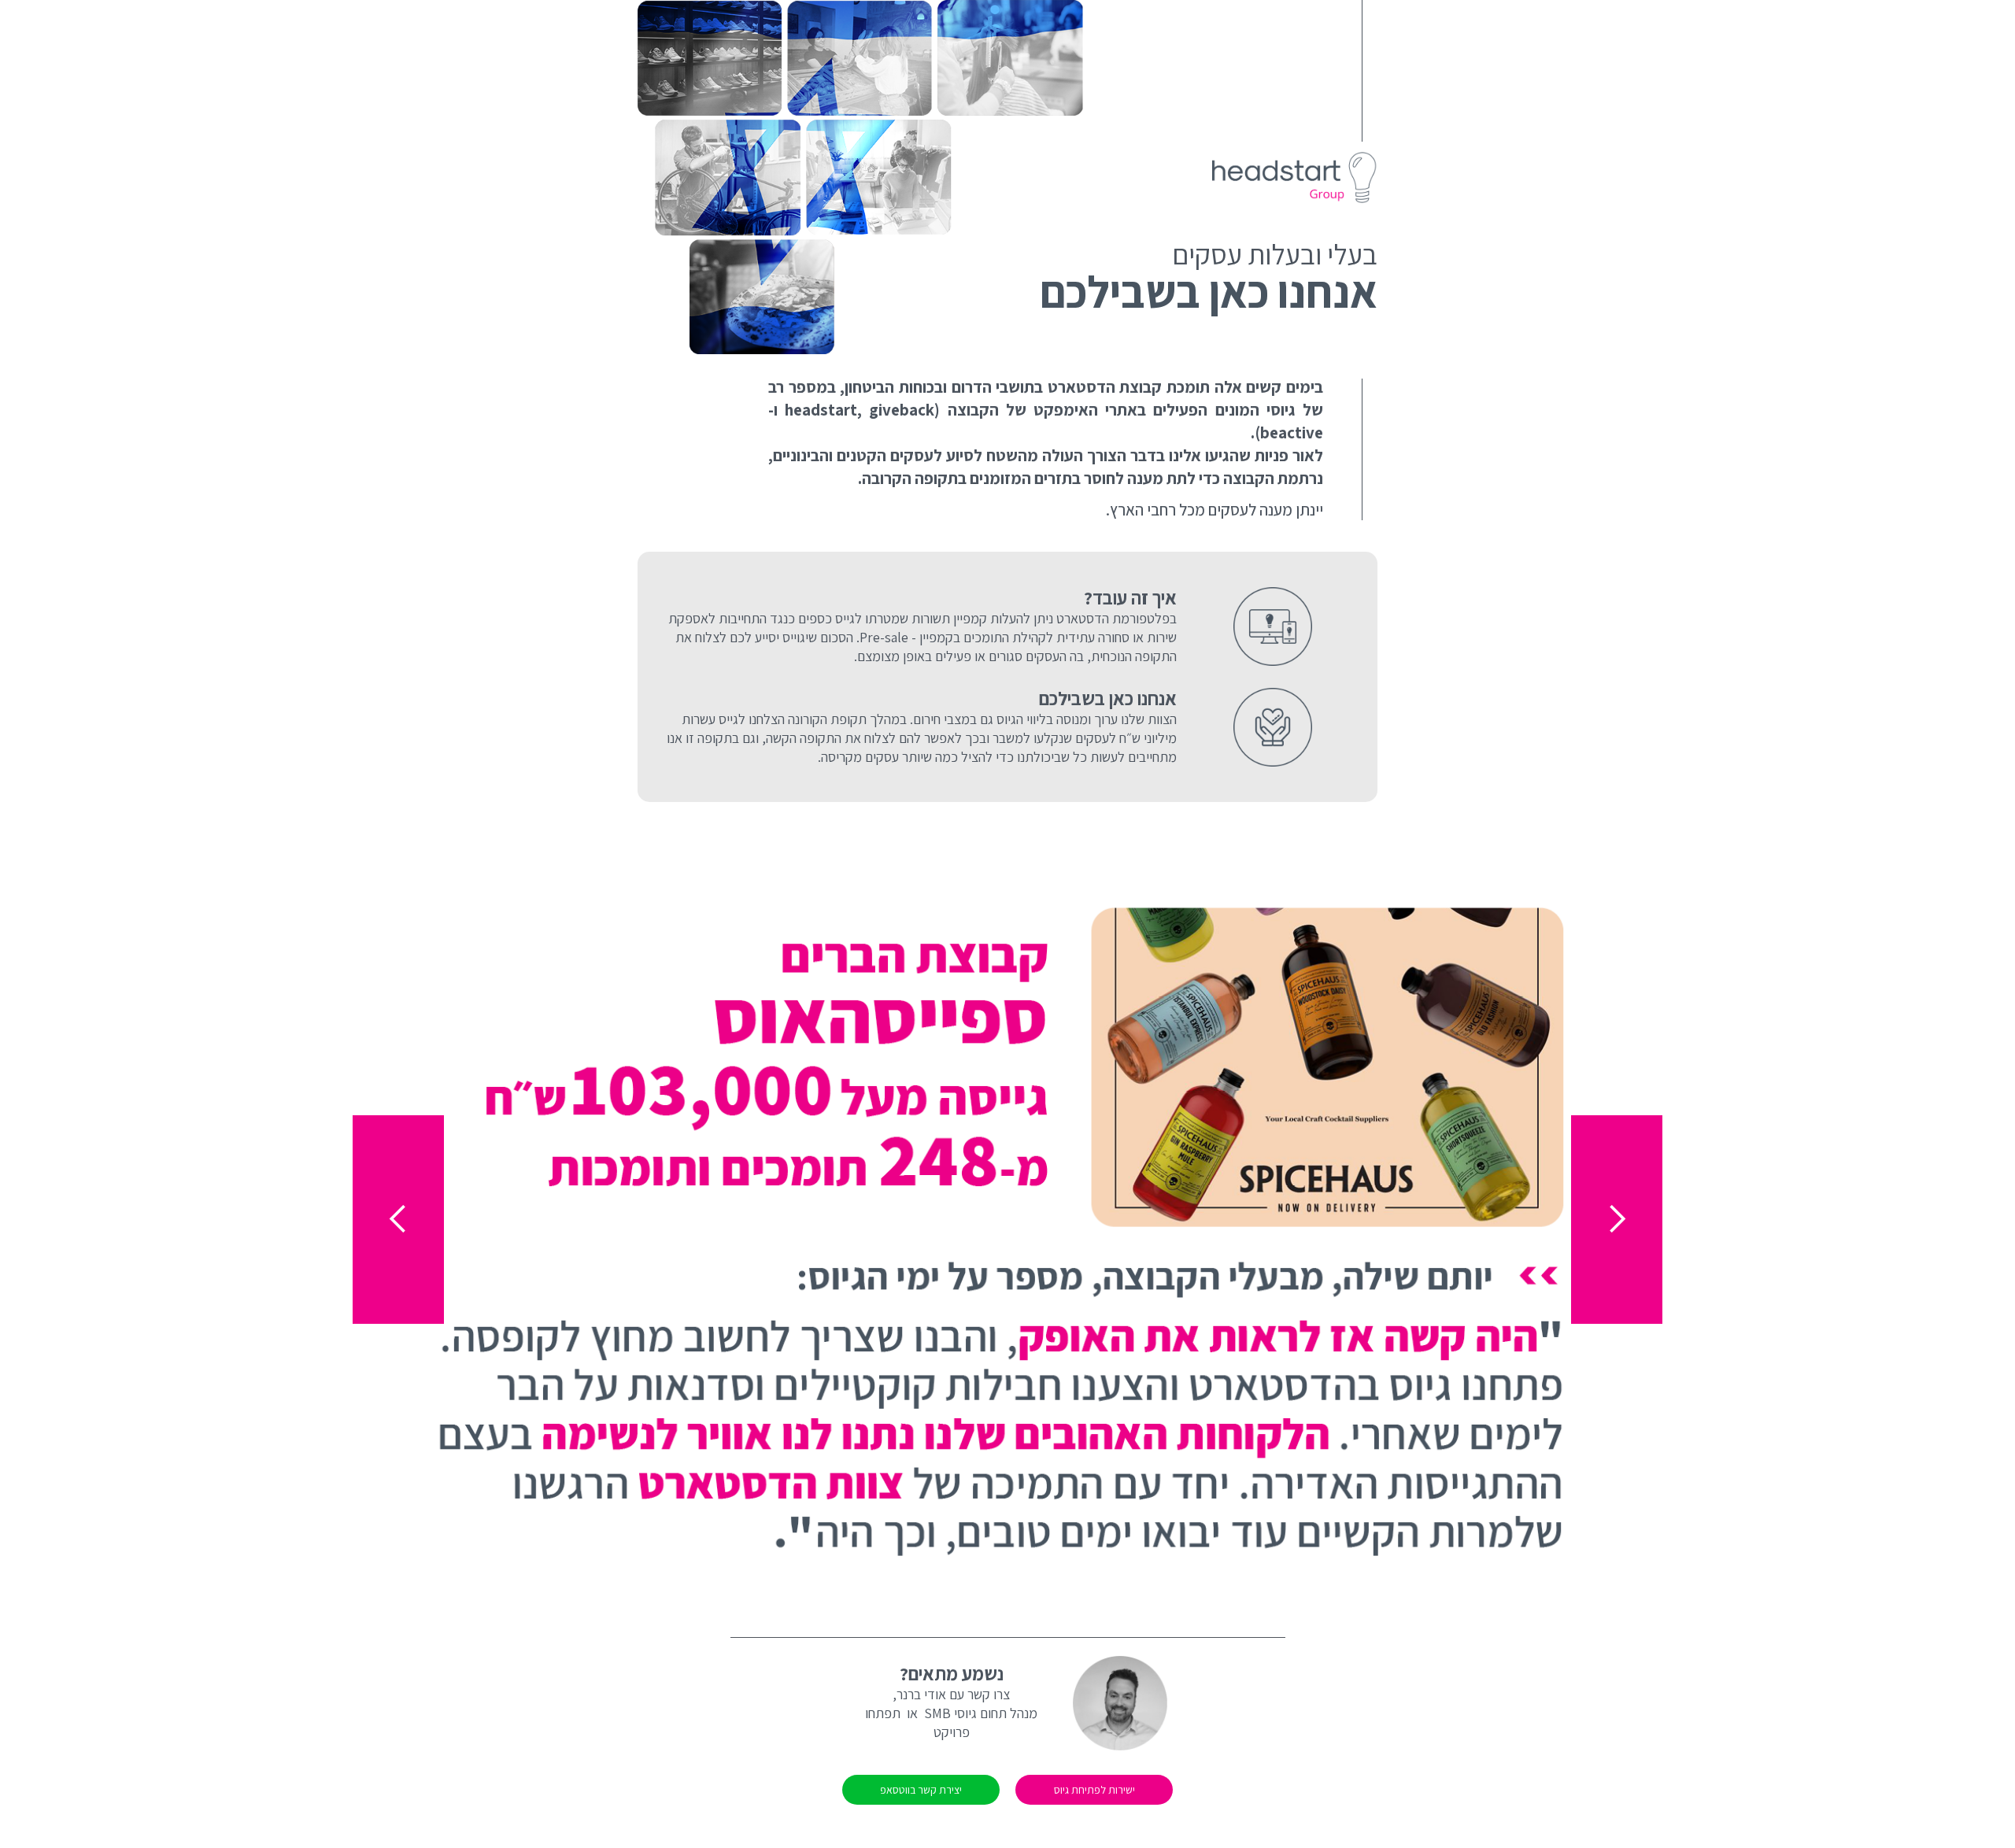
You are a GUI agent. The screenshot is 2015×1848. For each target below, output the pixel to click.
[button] (398, 1220)
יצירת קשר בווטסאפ (921, 1790)
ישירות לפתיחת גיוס (1094, 1790)
